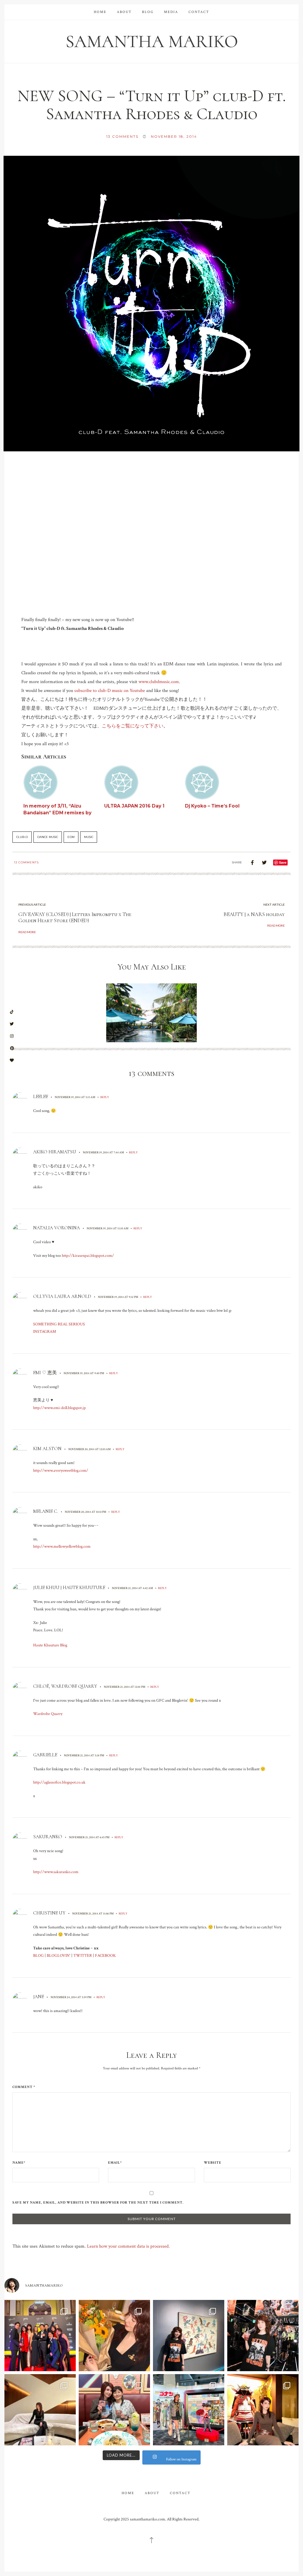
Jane (38, 1997)
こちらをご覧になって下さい (133, 726)
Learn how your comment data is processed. (128, 2246)
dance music (48, 837)
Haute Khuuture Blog (50, 1645)
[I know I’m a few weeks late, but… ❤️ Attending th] (40, 2336)
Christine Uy (49, 1913)
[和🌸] (263, 2410)
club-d (22, 837)
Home (100, 12)
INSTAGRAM (45, 1332)
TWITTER (83, 1956)
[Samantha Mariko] (151, 41)
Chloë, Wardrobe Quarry (65, 1686)
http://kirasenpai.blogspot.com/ (88, 1256)
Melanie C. (46, 1511)
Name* (19, 2163)
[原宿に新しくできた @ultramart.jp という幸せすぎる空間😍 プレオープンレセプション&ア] (263, 2336)
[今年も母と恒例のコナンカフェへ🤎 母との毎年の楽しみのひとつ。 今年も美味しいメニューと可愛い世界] (114, 2410)
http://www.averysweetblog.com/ (61, 1471)
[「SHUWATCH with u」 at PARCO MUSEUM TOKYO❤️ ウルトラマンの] (189, 2336)
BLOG (38, 1956)
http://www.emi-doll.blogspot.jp (59, 1408)
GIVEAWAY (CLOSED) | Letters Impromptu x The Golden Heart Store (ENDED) (75, 917)
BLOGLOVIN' (59, 1956)
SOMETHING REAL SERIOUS (59, 1324)
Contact (199, 12)
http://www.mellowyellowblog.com (62, 1546)
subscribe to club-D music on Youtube (110, 691)
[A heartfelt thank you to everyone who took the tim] (114, 2336)
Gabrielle (45, 1755)
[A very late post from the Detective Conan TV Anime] (189, 2410)
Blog (148, 12)
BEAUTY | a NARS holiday (254, 914)
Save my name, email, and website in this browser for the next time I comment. (98, 2203)
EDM (71, 837)
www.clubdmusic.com (159, 682)
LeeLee (41, 1097)
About (124, 12)
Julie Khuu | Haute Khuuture (69, 1588)
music (89, 837)
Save (283, 862)
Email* (115, 2163)
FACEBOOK (105, 1956)
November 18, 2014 (174, 136)
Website (213, 2163)
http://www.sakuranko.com (56, 1872)
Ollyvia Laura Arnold (62, 1296)
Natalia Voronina (57, 1228)
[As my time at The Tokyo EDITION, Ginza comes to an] (40, 2410)
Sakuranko (48, 1837)
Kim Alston (47, 1449)
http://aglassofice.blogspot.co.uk (59, 1782)
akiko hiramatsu (55, 1152)
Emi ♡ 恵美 (45, 1373)
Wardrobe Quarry (48, 1714)
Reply (105, 1097)
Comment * (24, 2087)
